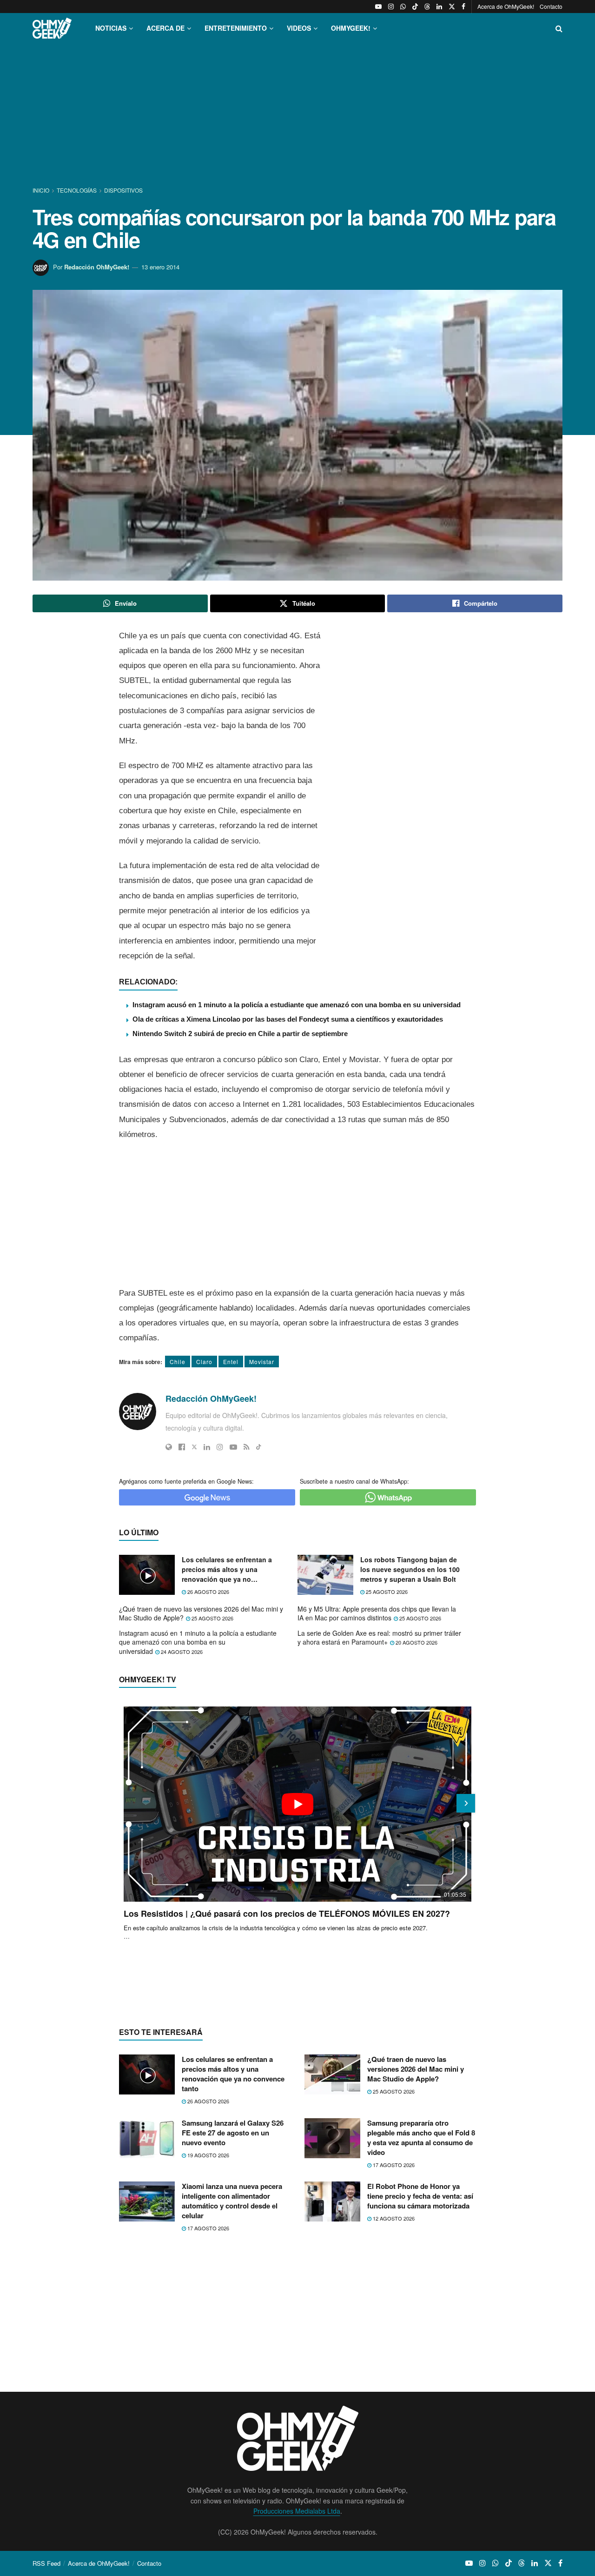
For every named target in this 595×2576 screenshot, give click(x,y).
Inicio (42, 190)
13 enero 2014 (160, 267)
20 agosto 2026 (416, 1642)
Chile (178, 1362)
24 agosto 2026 (181, 1652)
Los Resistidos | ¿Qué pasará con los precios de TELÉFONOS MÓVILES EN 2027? (287, 1914)
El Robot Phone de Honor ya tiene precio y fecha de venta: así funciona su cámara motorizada (420, 2196)
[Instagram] (220, 1447)
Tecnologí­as (77, 190)
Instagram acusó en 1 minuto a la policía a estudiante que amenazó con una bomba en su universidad (297, 1005)
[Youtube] (233, 1447)
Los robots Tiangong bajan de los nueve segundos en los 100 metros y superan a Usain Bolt (410, 1569)
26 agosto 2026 (208, 1592)
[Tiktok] (259, 1447)
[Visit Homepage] (52, 28)
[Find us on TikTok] (415, 7)
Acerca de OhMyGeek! (506, 6)
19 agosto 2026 (208, 2155)
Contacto (551, 6)
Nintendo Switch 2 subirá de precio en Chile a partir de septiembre (240, 1034)
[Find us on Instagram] (391, 7)
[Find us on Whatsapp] (403, 7)
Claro (204, 1362)
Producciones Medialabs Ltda (297, 2511)
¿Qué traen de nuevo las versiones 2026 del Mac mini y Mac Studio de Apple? (201, 1613)
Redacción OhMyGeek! (97, 267)
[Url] (169, 1447)
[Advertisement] (297, 115)
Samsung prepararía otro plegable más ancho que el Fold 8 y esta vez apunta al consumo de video (421, 2138)
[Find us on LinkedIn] (439, 7)
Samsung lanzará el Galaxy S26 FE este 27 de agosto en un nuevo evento (233, 2133)
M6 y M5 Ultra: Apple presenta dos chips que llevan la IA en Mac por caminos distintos (377, 1613)
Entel (231, 1362)
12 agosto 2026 (393, 2218)
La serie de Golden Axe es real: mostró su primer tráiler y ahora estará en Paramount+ (379, 1638)
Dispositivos (123, 190)
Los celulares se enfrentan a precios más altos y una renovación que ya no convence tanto (227, 1569)
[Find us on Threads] (427, 7)
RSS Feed (46, 2563)
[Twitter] (194, 1447)
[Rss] (247, 1447)
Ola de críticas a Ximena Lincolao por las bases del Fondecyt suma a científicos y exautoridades (288, 1019)
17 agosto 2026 (393, 2165)
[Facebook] (182, 1447)
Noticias (111, 28)
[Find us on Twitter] (452, 7)
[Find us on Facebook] (463, 7)
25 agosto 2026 (386, 1592)
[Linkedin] (207, 1447)
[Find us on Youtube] (378, 7)
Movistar (262, 1362)
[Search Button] (559, 28)
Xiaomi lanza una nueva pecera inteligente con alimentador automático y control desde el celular (232, 2201)
